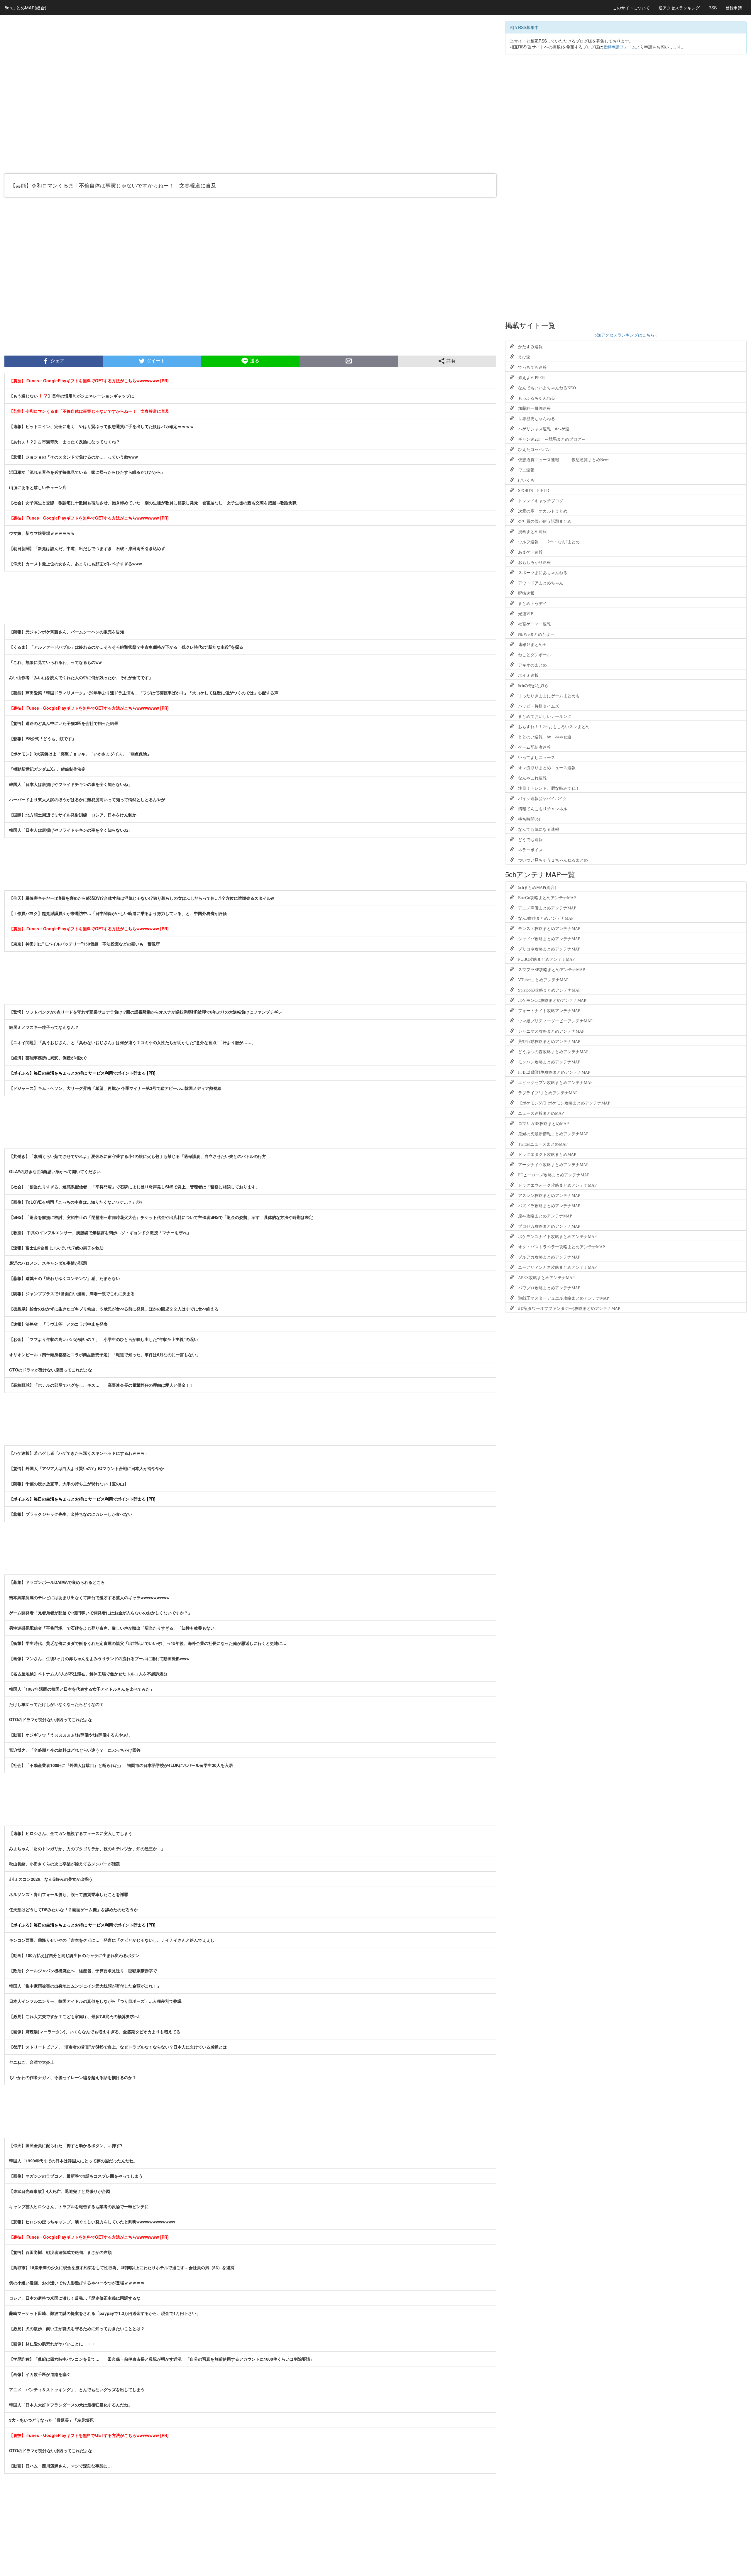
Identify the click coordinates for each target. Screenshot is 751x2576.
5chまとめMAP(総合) (26, 7)
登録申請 (734, 8)
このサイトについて (631, 8)
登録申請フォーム (620, 47)
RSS (713, 8)
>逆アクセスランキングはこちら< (626, 335)
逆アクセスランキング (679, 8)
